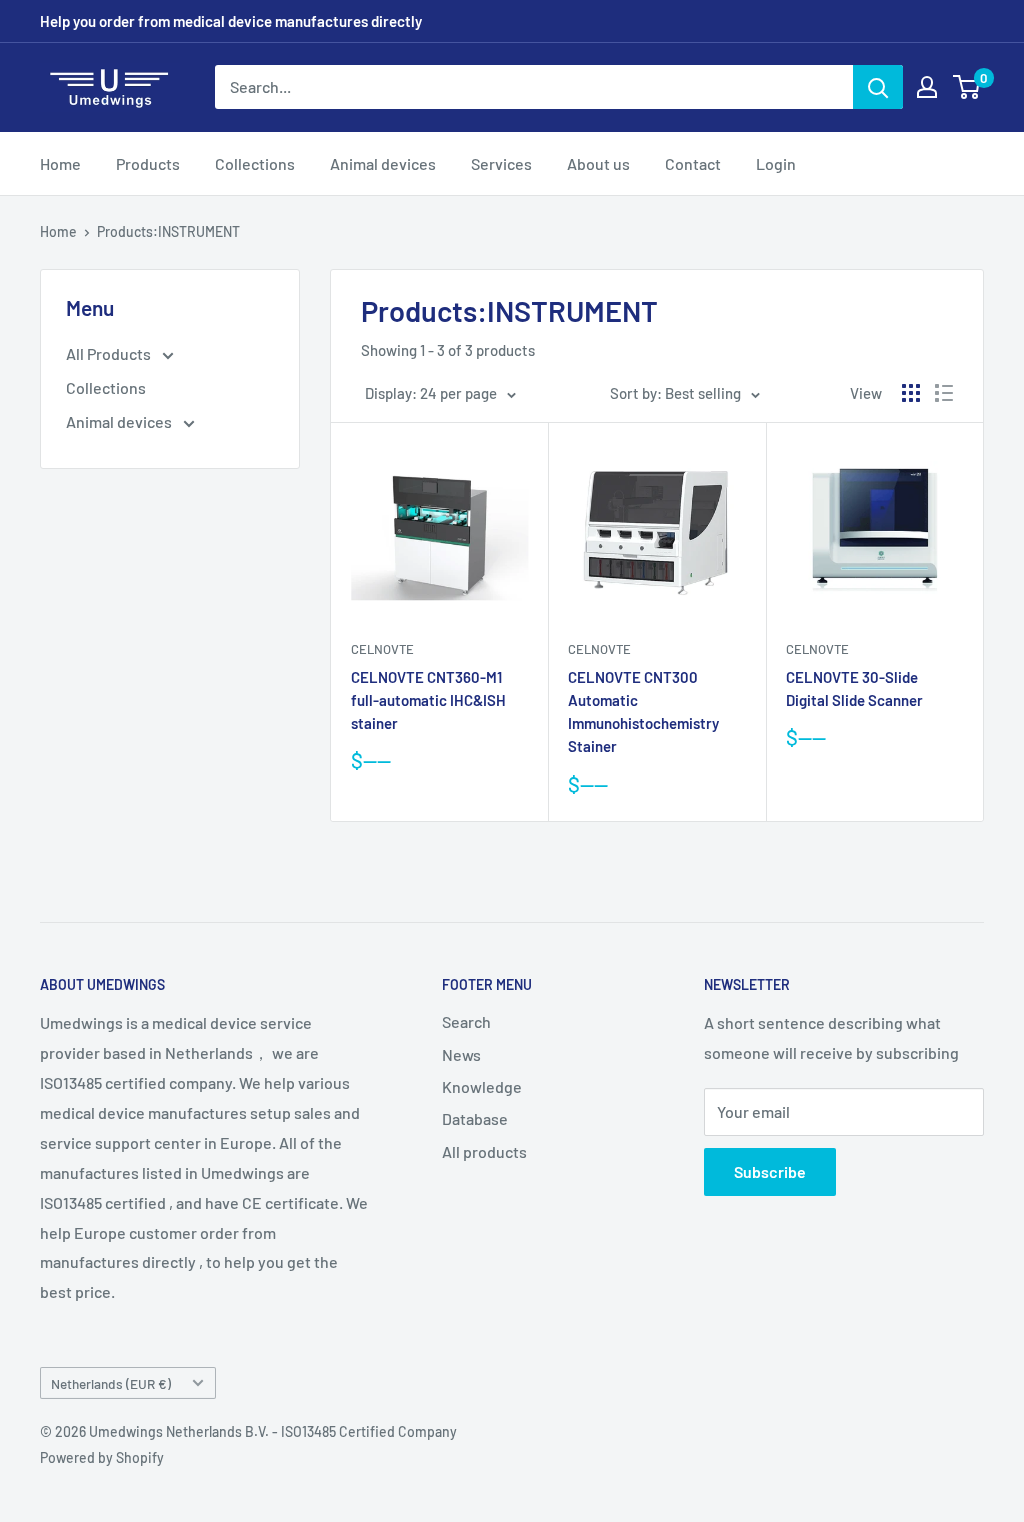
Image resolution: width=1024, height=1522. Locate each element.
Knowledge (482, 1086)
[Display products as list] (944, 393)
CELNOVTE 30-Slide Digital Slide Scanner (854, 688)
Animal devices (383, 163)
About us (598, 163)
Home (60, 163)
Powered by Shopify (102, 1457)
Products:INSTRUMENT (168, 231)
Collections (255, 163)
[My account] (927, 87)
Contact (693, 163)
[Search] (878, 87)
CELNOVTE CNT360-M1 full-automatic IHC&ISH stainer (428, 700)
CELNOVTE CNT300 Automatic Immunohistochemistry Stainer (643, 712)
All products (484, 1151)
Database (475, 1118)
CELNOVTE (382, 649)
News (461, 1054)
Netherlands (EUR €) (111, 1383)
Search (466, 1021)
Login (776, 163)
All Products (110, 353)
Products (148, 163)
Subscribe (770, 1171)
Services (501, 163)
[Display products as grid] (911, 393)
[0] (967, 87)
